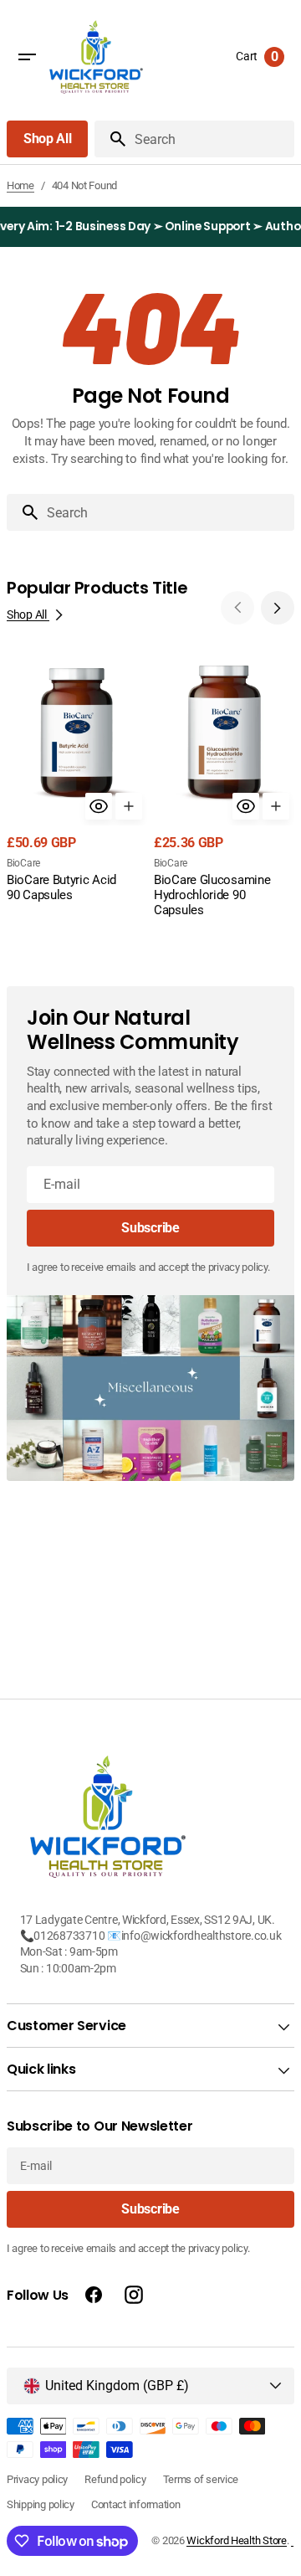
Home (20, 185)
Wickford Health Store (236, 2540)
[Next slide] (278, 608)
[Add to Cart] (129, 806)
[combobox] (167, 512)
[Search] (111, 139)
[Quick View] (99, 806)
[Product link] (77, 789)
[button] (27, 57)
